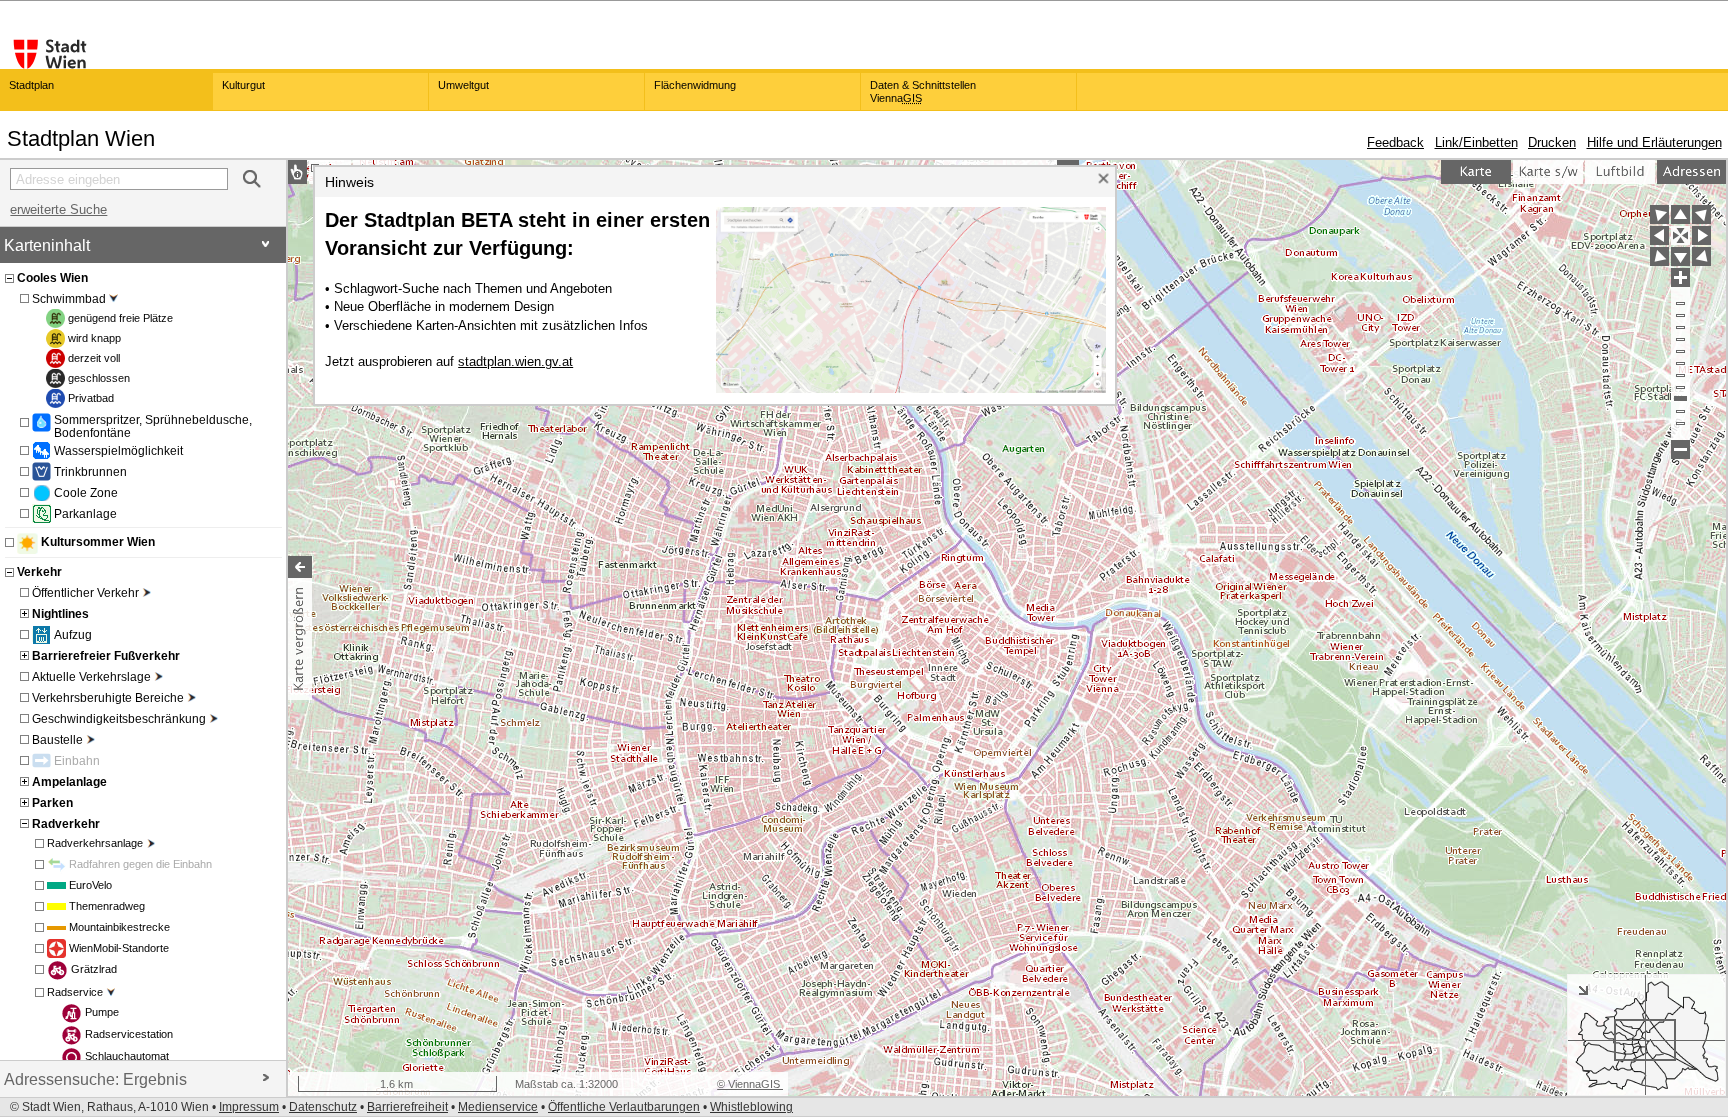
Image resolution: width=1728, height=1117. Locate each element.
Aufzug (73, 634)
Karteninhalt (47, 245)
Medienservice (498, 1107)
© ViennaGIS (750, 1084)
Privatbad (91, 398)
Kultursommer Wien (98, 542)
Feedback (1395, 142)
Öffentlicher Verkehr (85, 592)
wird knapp (94, 338)
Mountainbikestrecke (119, 927)
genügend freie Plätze (120, 318)
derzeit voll (94, 358)
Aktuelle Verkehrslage (91, 676)
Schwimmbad (69, 298)
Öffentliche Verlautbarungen (624, 1107)
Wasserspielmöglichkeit (118, 450)
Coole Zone (86, 492)
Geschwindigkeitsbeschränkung (119, 718)
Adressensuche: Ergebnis (95, 1079)
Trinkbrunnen (90, 471)
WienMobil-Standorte (119, 948)
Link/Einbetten (1476, 142)
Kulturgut (243, 85)
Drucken (1552, 142)
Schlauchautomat (127, 1056)
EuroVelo (90, 885)
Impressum (249, 1107)
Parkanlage (85, 513)
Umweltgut (463, 85)
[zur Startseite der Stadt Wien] (50, 54)
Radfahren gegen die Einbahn (140, 864)
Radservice (75, 992)
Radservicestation (129, 1034)
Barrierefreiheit (407, 1107)
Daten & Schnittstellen (923, 91)
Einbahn (77, 760)
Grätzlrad (94, 969)
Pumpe (102, 1012)
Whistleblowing (751, 1107)
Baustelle (57, 739)
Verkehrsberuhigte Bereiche (108, 697)
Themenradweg (107, 906)
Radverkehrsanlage (95, 843)
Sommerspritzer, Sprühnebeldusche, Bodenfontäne (153, 426)
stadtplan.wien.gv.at (515, 361)
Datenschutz (323, 1107)
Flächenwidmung (695, 85)
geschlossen (99, 378)
